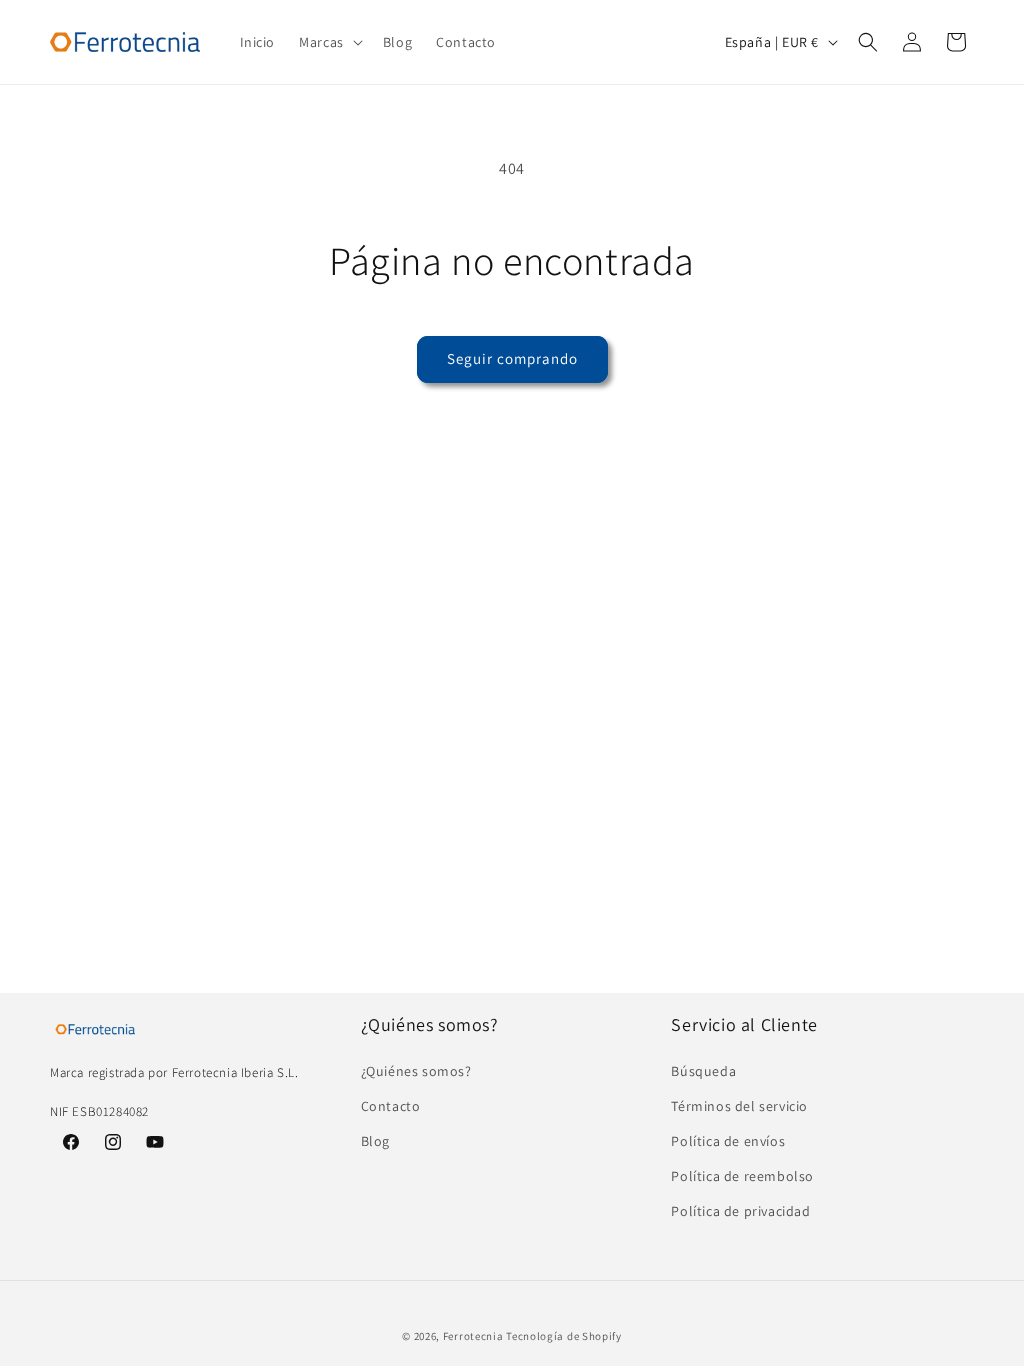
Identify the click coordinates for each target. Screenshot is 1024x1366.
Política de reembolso (742, 1176)
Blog (375, 1141)
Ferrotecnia (473, 1336)
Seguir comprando (512, 358)
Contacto (391, 1106)
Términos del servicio (739, 1106)
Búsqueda (703, 1071)
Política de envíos (728, 1141)
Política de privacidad (740, 1211)
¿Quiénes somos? (416, 1071)
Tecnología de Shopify (564, 1336)
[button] (329, 42)
